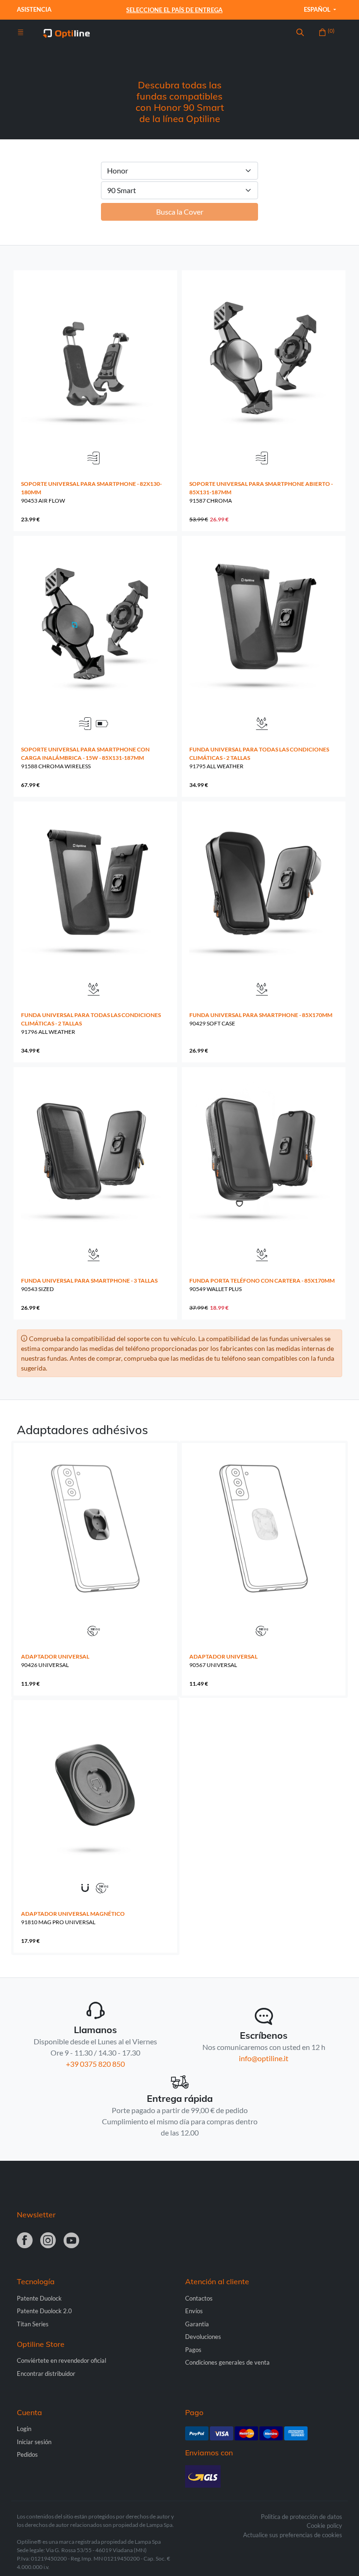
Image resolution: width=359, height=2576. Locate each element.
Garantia (197, 2324)
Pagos (193, 2350)
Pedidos (27, 2454)
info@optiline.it (264, 2058)
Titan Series (33, 2324)
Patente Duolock (39, 2298)
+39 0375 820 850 (95, 2064)
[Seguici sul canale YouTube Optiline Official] (72, 2241)
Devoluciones (203, 2337)
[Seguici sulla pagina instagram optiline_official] (48, 2241)
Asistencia (34, 9)
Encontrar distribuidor (46, 2374)
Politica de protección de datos (302, 2517)
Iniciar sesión (34, 2442)
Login (24, 2429)
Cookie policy (324, 2525)
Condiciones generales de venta (227, 2362)
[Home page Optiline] (66, 32)
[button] (300, 33)
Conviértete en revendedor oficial (61, 2360)
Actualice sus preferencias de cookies (293, 2535)
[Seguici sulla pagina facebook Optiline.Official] (25, 2241)
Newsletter (36, 2215)
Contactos (199, 2298)
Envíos (194, 2311)
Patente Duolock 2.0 (44, 2311)
